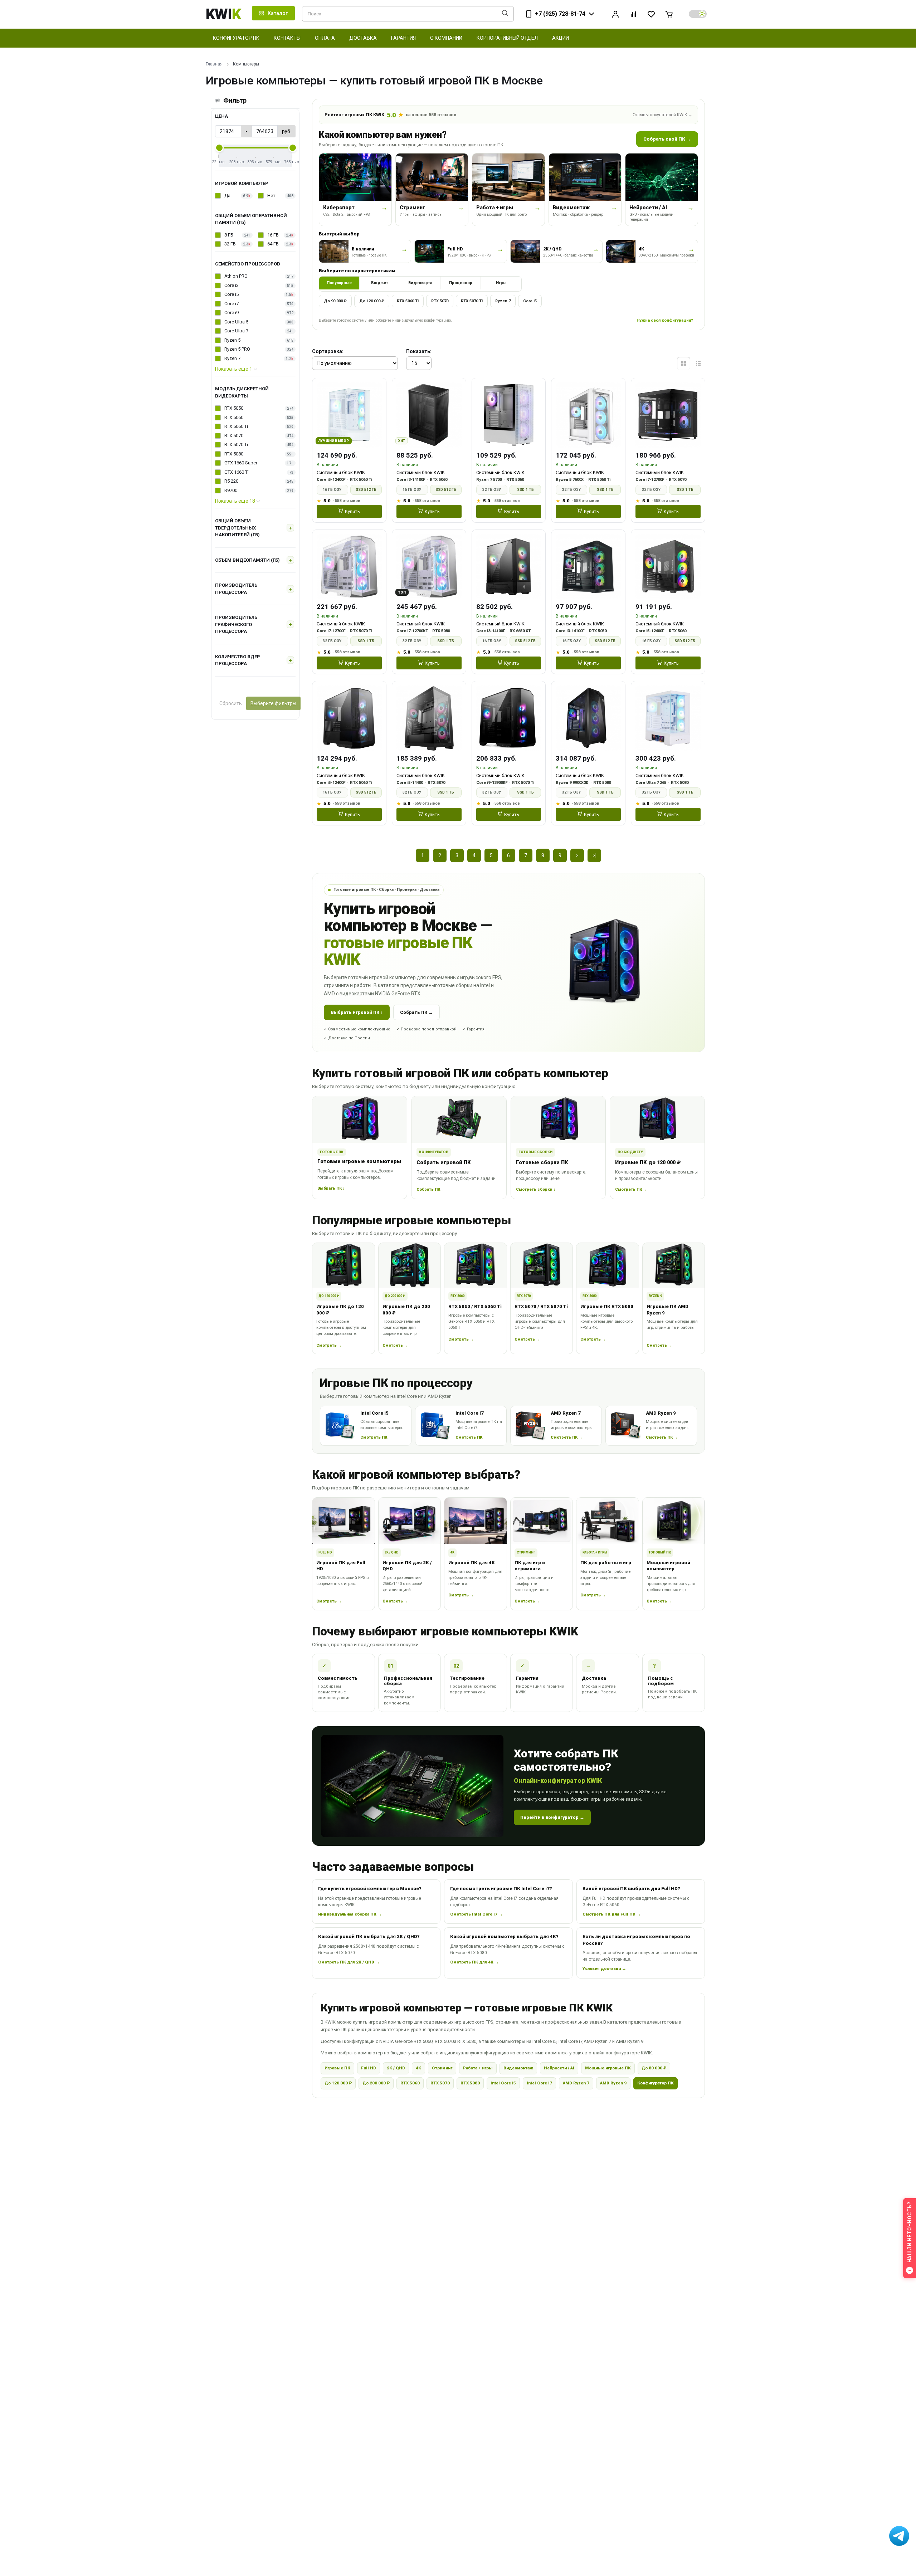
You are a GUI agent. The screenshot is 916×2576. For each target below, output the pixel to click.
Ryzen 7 (503, 301)
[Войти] (615, 14)
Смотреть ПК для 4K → (474, 1962)
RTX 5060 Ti (408, 301)
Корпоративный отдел (507, 38)
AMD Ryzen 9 (613, 2083)
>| (595, 855)
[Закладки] (651, 14)
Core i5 (530, 301)
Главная (214, 64)
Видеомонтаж (518, 2068)
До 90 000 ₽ (335, 301)
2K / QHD (396, 2068)
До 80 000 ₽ (654, 2068)
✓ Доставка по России (347, 1038)
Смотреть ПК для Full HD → (612, 1914)
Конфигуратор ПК (656, 2083)
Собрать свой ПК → (667, 139)
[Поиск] (505, 14)
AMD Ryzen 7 (576, 2083)
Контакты (287, 38)
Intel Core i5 (503, 2083)
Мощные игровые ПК (608, 2068)
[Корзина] (669, 14)
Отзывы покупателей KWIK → (662, 115)
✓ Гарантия (474, 1029)
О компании (446, 38)
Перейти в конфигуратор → (552, 1817)
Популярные (339, 283)
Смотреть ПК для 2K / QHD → (349, 1962)
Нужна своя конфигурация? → (667, 320)
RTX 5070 (440, 301)
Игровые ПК (337, 2068)
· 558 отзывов (347, 501)
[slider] (219, 148)
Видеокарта (420, 283)
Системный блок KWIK (341, 472)
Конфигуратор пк (236, 38)
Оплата (325, 38)
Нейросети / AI (559, 2068)
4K (418, 2068)
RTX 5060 (410, 2083)
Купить (352, 511)
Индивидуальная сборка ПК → (350, 1914)
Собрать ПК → (416, 1012)
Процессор (461, 283)
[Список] (698, 363)
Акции (561, 38)
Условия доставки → (604, 1968)
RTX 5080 (470, 2083)
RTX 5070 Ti (472, 301)
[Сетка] (684, 363)
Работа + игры (478, 2068)
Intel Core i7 (539, 2083)
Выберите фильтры (273, 703)
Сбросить (231, 703)
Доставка (363, 38)
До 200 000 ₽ (376, 2083)
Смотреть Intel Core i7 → (476, 1914)
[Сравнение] (633, 14)
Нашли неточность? (910, 2232)
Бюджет (380, 283)
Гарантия (403, 38)
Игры (501, 283)
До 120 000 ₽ (372, 301)
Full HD (369, 2068)
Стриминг (442, 2068)
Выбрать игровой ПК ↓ (357, 1012)
